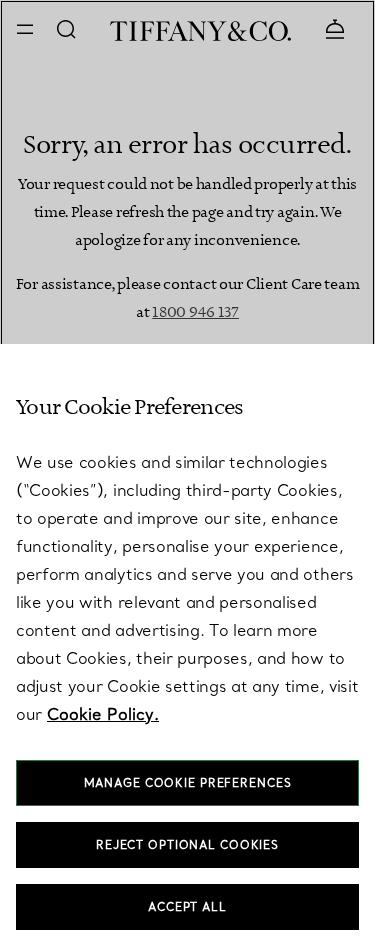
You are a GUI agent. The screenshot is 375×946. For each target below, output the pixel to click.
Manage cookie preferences (188, 783)
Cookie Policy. (103, 714)
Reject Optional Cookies (187, 845)
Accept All (187, 907)
